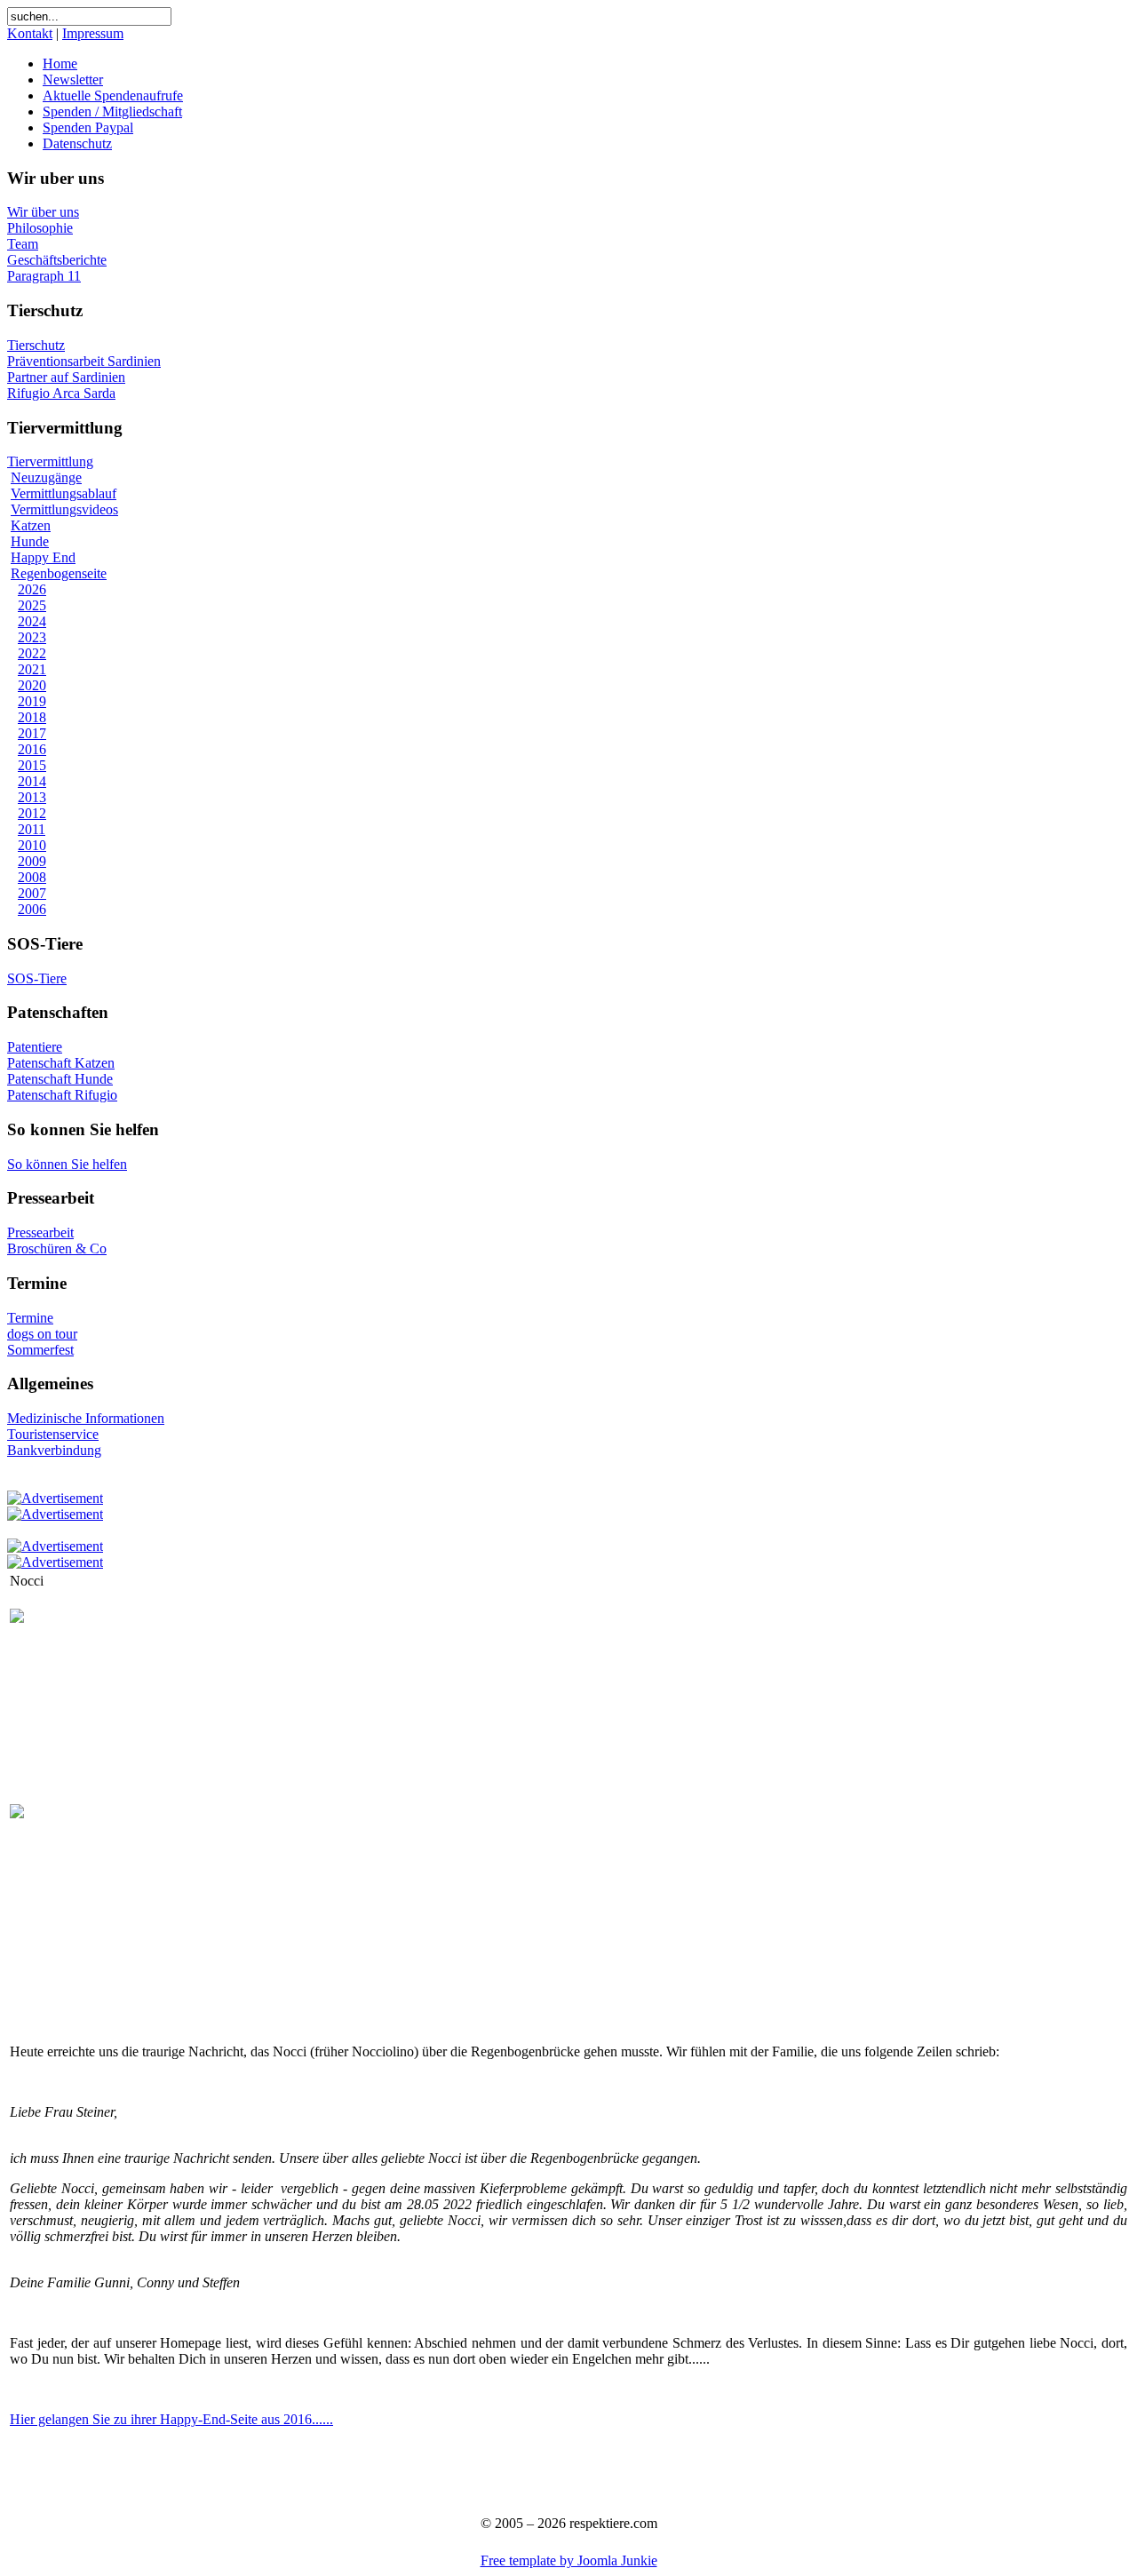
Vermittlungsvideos (64, 509)
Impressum (93, 33)
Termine (30, 1318)
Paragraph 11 (44, 276)
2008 (32, 877)
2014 (32, 781)
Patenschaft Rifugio (62, 1095)
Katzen (31, 525)
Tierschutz (36, 345)
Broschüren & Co (57, 1248)
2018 (32, 717)
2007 (32, 893)
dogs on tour (42, 1334)
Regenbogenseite (59, 573)
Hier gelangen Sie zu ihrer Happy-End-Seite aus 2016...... (171, 2419)
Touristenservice (53, 1434)
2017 (32, 733)
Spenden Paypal (88, 127)
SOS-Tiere (37, 978)
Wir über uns (43, 212)
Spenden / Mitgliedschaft (112, 111)
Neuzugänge (46, 477)
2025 (32, 605)
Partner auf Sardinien (66, 377)
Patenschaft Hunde (60, 1079)
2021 (32, 669)
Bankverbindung (54, 1450)
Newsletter (73, 80)
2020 (32, 685)
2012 (32, 813)
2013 (32, 797)
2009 (32, 861)
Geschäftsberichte (57, 260)
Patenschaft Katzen (61, 1063)
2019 (32, 701)
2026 (32, 589)
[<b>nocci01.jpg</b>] (17, 1618)
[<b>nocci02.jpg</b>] (17, 1813)
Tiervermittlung (50, 461)
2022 (32, 653)
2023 (32, 637)
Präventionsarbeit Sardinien (84, 361)
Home (60, 64)
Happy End (43, 557)
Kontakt (30, 33)
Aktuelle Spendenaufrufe (113, 95)
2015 (32, 765)
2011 (32, 829)
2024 (32, 621)
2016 (32, 749)
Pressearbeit (40, 1232)
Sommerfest (40, 1350)
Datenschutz (77, 143)
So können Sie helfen (67, 1164)
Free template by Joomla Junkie (569, 2560)
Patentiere (35, 1047)
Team (23, 244)
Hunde (30, 541)
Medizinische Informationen (86, 1418)
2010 (32, 845)
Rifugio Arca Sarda (61, 393)
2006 (32, 909)
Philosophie (40, 228)
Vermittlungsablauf (64, 493)
